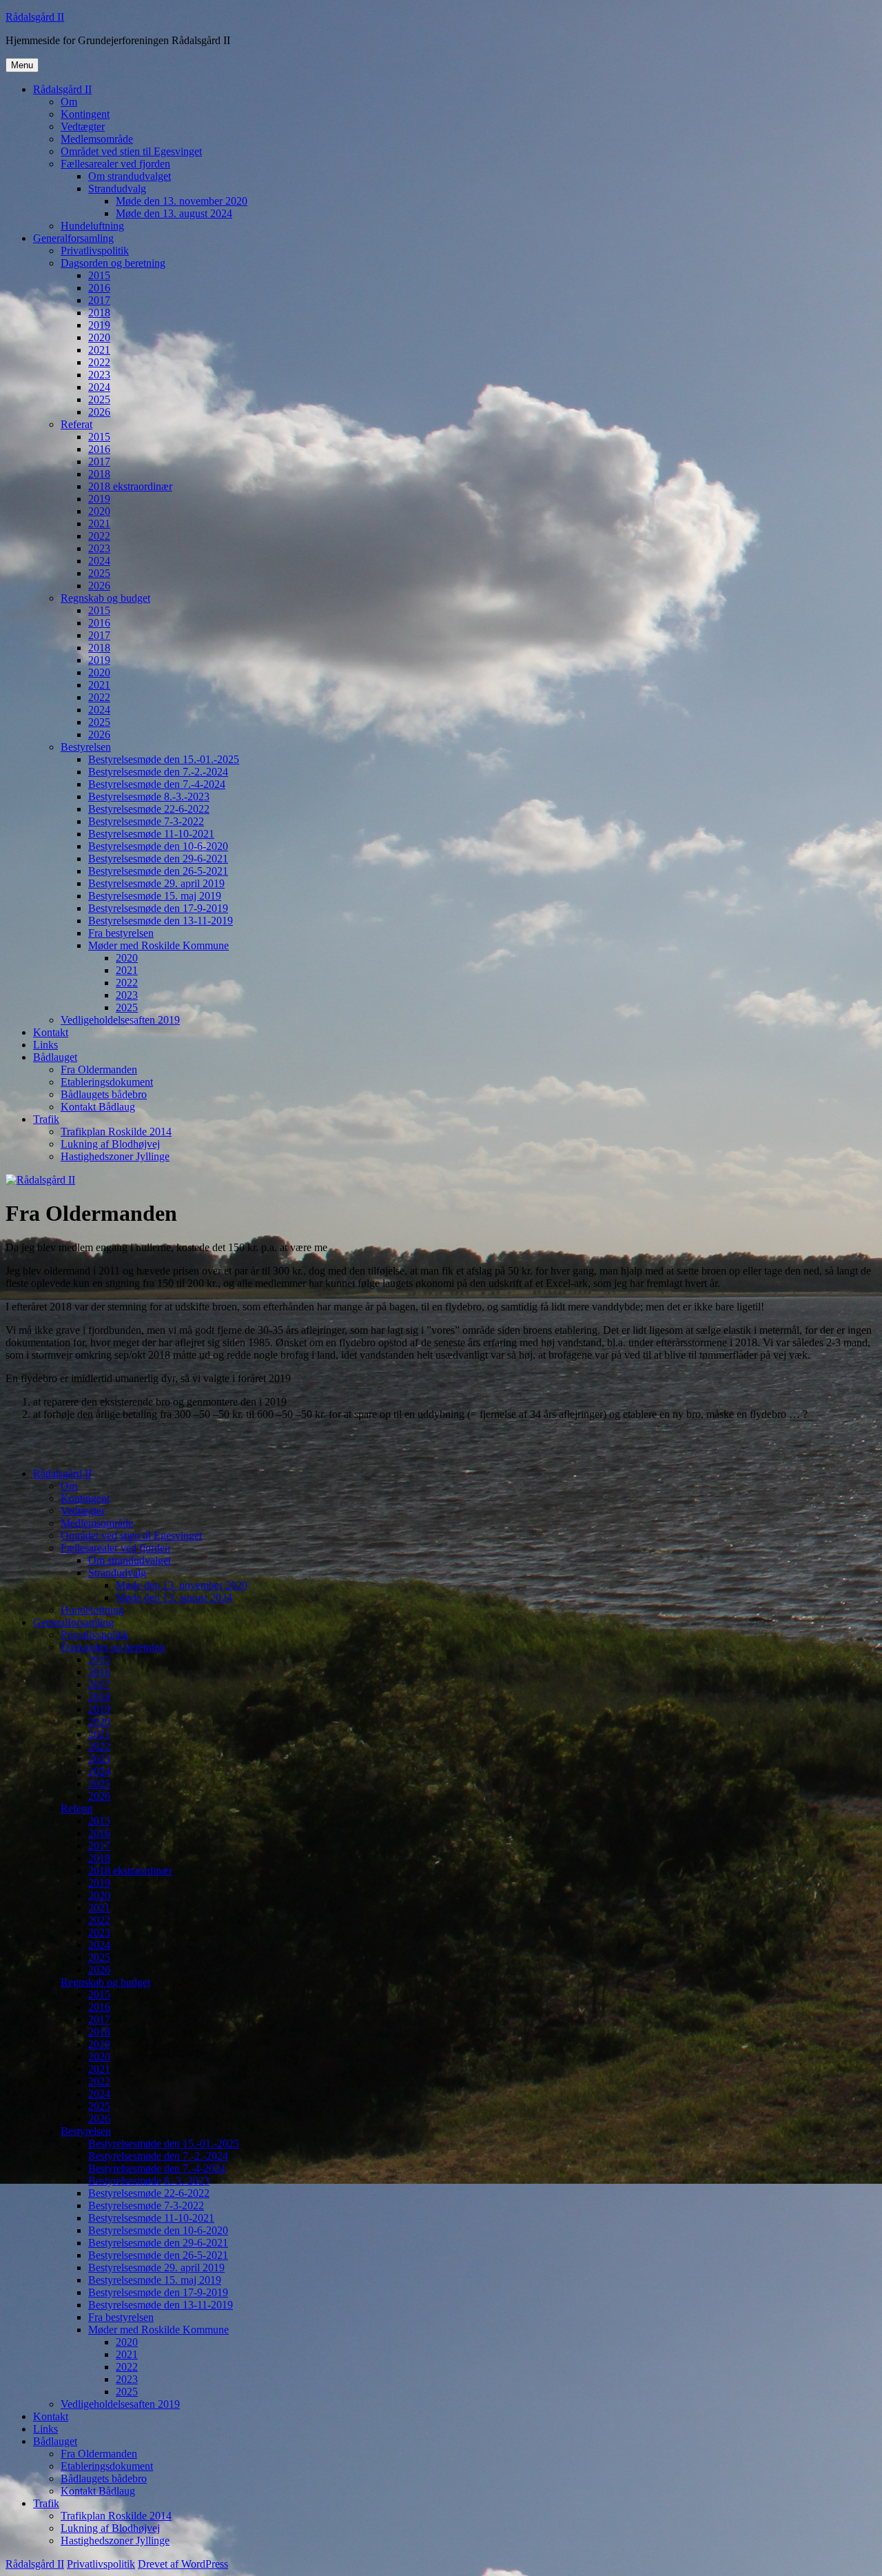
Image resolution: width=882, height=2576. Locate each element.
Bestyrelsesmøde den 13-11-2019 (161, 921)
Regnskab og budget (105, 598)
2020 (99, 337)
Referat (76, 424)
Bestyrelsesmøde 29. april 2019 (156, 883)
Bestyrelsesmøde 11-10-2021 (151, 834)
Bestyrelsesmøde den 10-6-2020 (158, 846)
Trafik (46, 1119)
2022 (99, 362)
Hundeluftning (92, 226)
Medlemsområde (97, 139)
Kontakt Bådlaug (98, 1107)
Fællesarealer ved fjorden (115, 164)
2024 (99, 387)
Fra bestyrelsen (121, 933)
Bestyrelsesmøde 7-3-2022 (146, 821)
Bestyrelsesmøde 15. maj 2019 (155, 896)
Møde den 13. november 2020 (182, 201)
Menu (22, 65)
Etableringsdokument (107, 1082)
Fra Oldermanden (99, 1069)
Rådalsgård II (35, 17)
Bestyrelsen (86, 747)
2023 (99, 375)
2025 (99, 399)
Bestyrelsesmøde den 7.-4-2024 (157, 784)
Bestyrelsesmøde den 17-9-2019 (158, 908)
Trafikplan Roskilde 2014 (116, 1132)
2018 (99, 313)
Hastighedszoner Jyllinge (115, 1156)
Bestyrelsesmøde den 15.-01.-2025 (164, 759)
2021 (99, 350)
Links (45, 1045)
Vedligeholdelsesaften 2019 (120, 1020)
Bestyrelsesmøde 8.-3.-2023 (149, 797)
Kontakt (51, 1032)
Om (69, 102)
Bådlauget (55, 1057)
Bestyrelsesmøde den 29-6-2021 (158, 859)
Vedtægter (83, 126)
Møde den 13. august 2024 (174, 213)
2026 (99, 412)
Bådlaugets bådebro (104, 1094)
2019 (99, 325)
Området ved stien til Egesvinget (131, 151)
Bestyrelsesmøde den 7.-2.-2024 (158, 772)
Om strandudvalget (130, 176)
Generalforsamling (73, 238)
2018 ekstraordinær (130, 486)
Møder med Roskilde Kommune (158, 945)
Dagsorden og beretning (113, 263)
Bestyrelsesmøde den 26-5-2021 (158, 871)
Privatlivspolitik (95, 251)
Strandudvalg (117, 189)
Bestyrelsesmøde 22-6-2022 (149, 809)
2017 (99, 300)
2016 (99, 288)
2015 (99, 275)
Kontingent (85, 114)
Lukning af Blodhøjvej (110, 1144)
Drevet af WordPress (183, 2564)
